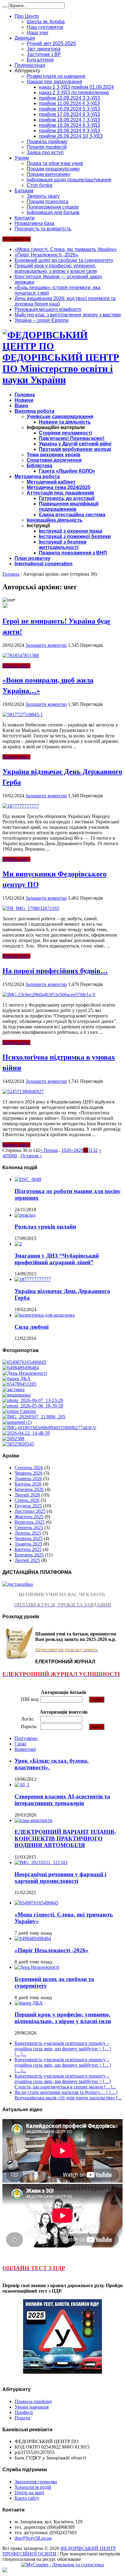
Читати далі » (16, 666)
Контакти (25, 218)
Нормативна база (34, 223)
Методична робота (37, 476)
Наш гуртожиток (45, 27)
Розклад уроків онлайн (45, 1227)
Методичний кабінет (51, 482)
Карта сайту (27, 2498)
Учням (22, 158)
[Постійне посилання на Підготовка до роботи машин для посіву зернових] (28, 1179)
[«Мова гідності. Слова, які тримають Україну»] (24, 1362)
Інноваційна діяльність (55, 520)
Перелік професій (47, 147)
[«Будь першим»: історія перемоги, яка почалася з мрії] (14, 1389)
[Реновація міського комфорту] (33, 1400)
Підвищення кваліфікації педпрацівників (69, 506)
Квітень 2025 (28, 1549)
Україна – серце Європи (42, 320)
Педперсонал (30, 65)
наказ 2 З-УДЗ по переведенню (74, 93)
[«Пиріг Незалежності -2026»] (21, 1368)
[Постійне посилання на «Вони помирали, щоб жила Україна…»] (23, 714)
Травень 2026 (28, 1478)
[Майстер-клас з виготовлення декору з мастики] (33, 1406)
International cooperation (44, 564)
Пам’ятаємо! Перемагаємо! (72, 438)
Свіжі (20, 1744)
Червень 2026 (29, 1473)
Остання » (31, 1156)
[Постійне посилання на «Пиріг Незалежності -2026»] (33, 1938)
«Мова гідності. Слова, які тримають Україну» (66, 249)
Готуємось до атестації (67, 498)
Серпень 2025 (29, 1528)
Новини (24, 400)
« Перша (49, 1150)
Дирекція (25, 38)
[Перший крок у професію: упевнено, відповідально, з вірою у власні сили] (17, 1379)
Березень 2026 (29, 1489)
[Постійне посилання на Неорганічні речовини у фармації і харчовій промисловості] (41, 1862)
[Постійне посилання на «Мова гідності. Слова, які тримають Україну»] (36, 1903)
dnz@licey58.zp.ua (33, 2538)
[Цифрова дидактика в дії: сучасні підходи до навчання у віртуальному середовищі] (17, 1422)
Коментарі (25, 1749)
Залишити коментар (46, 645)
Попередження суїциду (53, 207)
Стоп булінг (40, 185)
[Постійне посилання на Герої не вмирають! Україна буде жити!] (21, 655)
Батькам (24, 191)
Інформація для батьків (53, 212)
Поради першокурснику (53, 169)
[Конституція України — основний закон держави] (19, 1384)
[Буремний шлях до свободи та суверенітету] (25, 1373)
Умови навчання (32, 2407)
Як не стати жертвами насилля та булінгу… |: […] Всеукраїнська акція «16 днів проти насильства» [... (68, 2095)
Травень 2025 (28, 1544)
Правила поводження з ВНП (73, 553)
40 (5, 1156)
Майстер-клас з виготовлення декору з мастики (68, 315)
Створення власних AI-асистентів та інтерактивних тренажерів (62, 1800)
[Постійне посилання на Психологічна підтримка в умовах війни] (23, 1091)
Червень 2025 (29, 1538)
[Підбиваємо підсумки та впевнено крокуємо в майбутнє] (49, 1428)
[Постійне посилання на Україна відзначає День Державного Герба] (21, 806)
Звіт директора (44, 49)
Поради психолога (47, 202)
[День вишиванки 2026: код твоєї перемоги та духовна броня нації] (17, 1395)
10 (64, 1150)
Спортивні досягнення (54, 460)
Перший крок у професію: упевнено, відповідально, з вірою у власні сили (56, 268)
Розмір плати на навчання (56, 76)
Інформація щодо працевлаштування (69, 180)
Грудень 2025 (28, 1506)
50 (10, 1156)
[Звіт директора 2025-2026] (26, 1433)
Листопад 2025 (30, 1511)
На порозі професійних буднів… (55, 970)
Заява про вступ (45, 152)
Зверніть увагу (43, 196)
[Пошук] (5, 7)
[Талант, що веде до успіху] (18, 1444)
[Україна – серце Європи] (19, 1411)
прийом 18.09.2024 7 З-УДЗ (69, 120)
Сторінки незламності (65, 433)
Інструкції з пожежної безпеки (75, 536)
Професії (24, 2412)
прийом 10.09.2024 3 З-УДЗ (69, 98)
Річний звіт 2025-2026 (51, 43)
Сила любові (32, 1327)
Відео (21, 406)
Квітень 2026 (28, 1484)
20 (69, 1150)
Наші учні (37, 33)
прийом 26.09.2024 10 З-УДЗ (71, 136)
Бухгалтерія (40, 60)
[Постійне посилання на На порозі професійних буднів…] (49, 995)
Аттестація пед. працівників (60, 493)
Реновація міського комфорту (48, 309)
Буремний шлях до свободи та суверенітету (64, 260)
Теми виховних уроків (54, 455)
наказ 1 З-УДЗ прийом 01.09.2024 (76, 87)
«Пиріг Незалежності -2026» (46, 255)
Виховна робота (34, 411)
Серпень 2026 (29, 1468)
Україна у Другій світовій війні (75, 444)
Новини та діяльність (65, 422)
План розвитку (32, 558)
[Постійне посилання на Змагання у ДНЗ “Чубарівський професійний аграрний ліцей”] (18, 1244)
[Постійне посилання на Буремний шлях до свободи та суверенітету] (37, 1967)
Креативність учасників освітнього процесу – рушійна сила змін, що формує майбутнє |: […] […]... (63, 2049)
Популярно (26, 1738)
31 (90, 1150)
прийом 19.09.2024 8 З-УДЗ (69, 125)
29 (81, 1150)
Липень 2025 (28, 1533)
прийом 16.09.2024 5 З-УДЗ (69, 109)
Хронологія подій (33, 2487)
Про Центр (27, 16)
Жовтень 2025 (29, 1517)
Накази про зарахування (54, 82)
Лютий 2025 (27, 1560)
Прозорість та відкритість (43, 229)
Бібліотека (39, 466)
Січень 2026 (27, 1500)
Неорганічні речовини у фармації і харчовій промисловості (60, 1878)
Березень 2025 (29, 1555)
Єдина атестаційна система (72, 515)
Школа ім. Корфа (46, 22)
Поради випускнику (49, 174)
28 (76, 1150)
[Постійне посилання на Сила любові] (45, 1315)
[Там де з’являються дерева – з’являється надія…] (13, 1438)
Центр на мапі (29, 2493)
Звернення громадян (36, 2482)
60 (15, 1156)
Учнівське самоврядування (60, 417)
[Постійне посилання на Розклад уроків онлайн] (25, 1215)
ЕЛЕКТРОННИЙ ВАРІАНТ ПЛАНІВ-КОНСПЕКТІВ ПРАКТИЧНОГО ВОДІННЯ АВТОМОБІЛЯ (65, 1839)
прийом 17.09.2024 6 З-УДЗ (69, 114)
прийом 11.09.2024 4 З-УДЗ (69, 103)
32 (95, 1150)
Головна (25, 395)
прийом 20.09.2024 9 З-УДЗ (69, 131)
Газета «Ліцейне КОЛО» (67, 471)
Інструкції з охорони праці (71, 531)
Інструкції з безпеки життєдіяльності (63, 545)
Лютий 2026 (27, 1495)
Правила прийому (47, 142)
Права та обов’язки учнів (55, 163)
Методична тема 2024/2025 (59, 487)
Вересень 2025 (30, 1522)
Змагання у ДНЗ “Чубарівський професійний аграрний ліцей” (57, 1259)
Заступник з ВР (44, 54)
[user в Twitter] (5, 606)
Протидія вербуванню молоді (75, 449)
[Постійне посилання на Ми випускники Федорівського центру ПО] (31, 908)
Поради (22, 2418)
